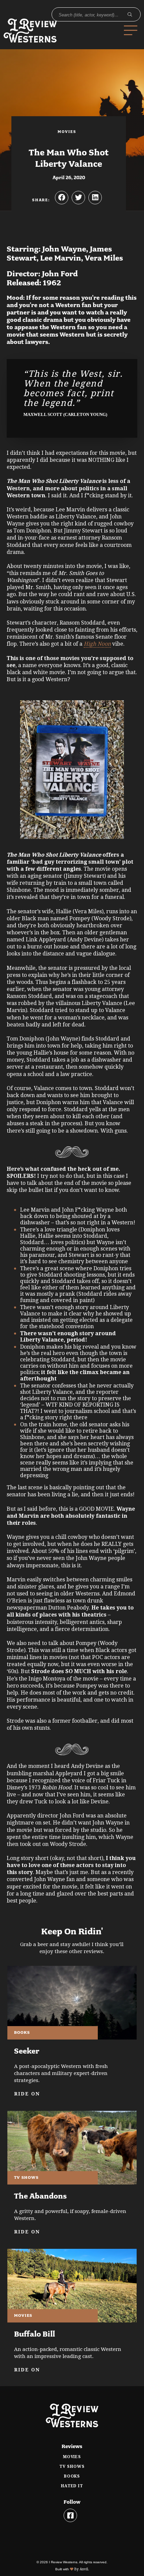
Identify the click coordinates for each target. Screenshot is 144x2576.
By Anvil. (81, 2569)
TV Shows (72, 2466)
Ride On (27, 2094)
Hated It (72, 2486)
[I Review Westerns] (37, 30)
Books (72, 2476)
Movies (72, 2457)
